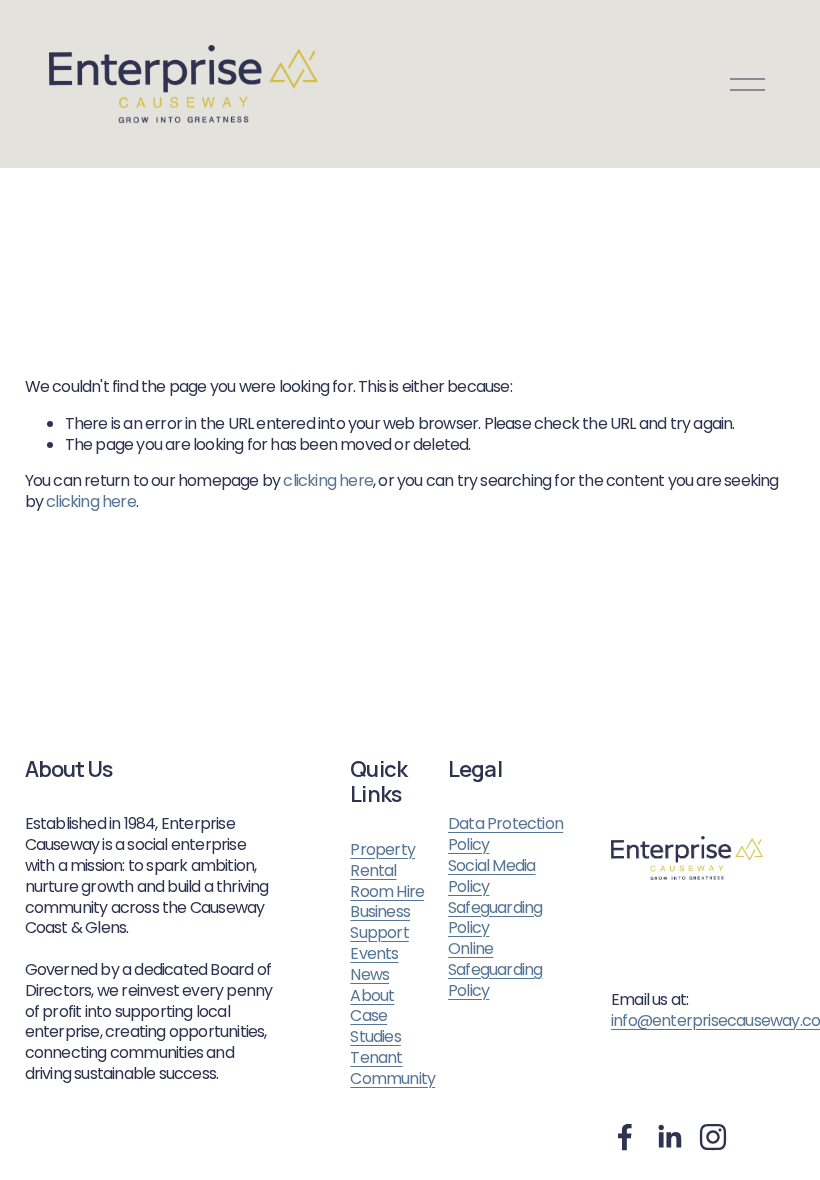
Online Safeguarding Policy (495, 970)
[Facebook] (625, 1137)
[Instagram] (713, 1137)
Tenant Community (392, 1069)
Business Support (380, 923)
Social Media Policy (491, 877)
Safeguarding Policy (495, 919)
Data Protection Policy (505, 835)
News (369, 975)
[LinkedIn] (669, 1137)
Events (374, 954)
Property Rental (382, 861)
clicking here (328, 480)
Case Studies (375, 1027)
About (372, 996)
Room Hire (387, 892)
